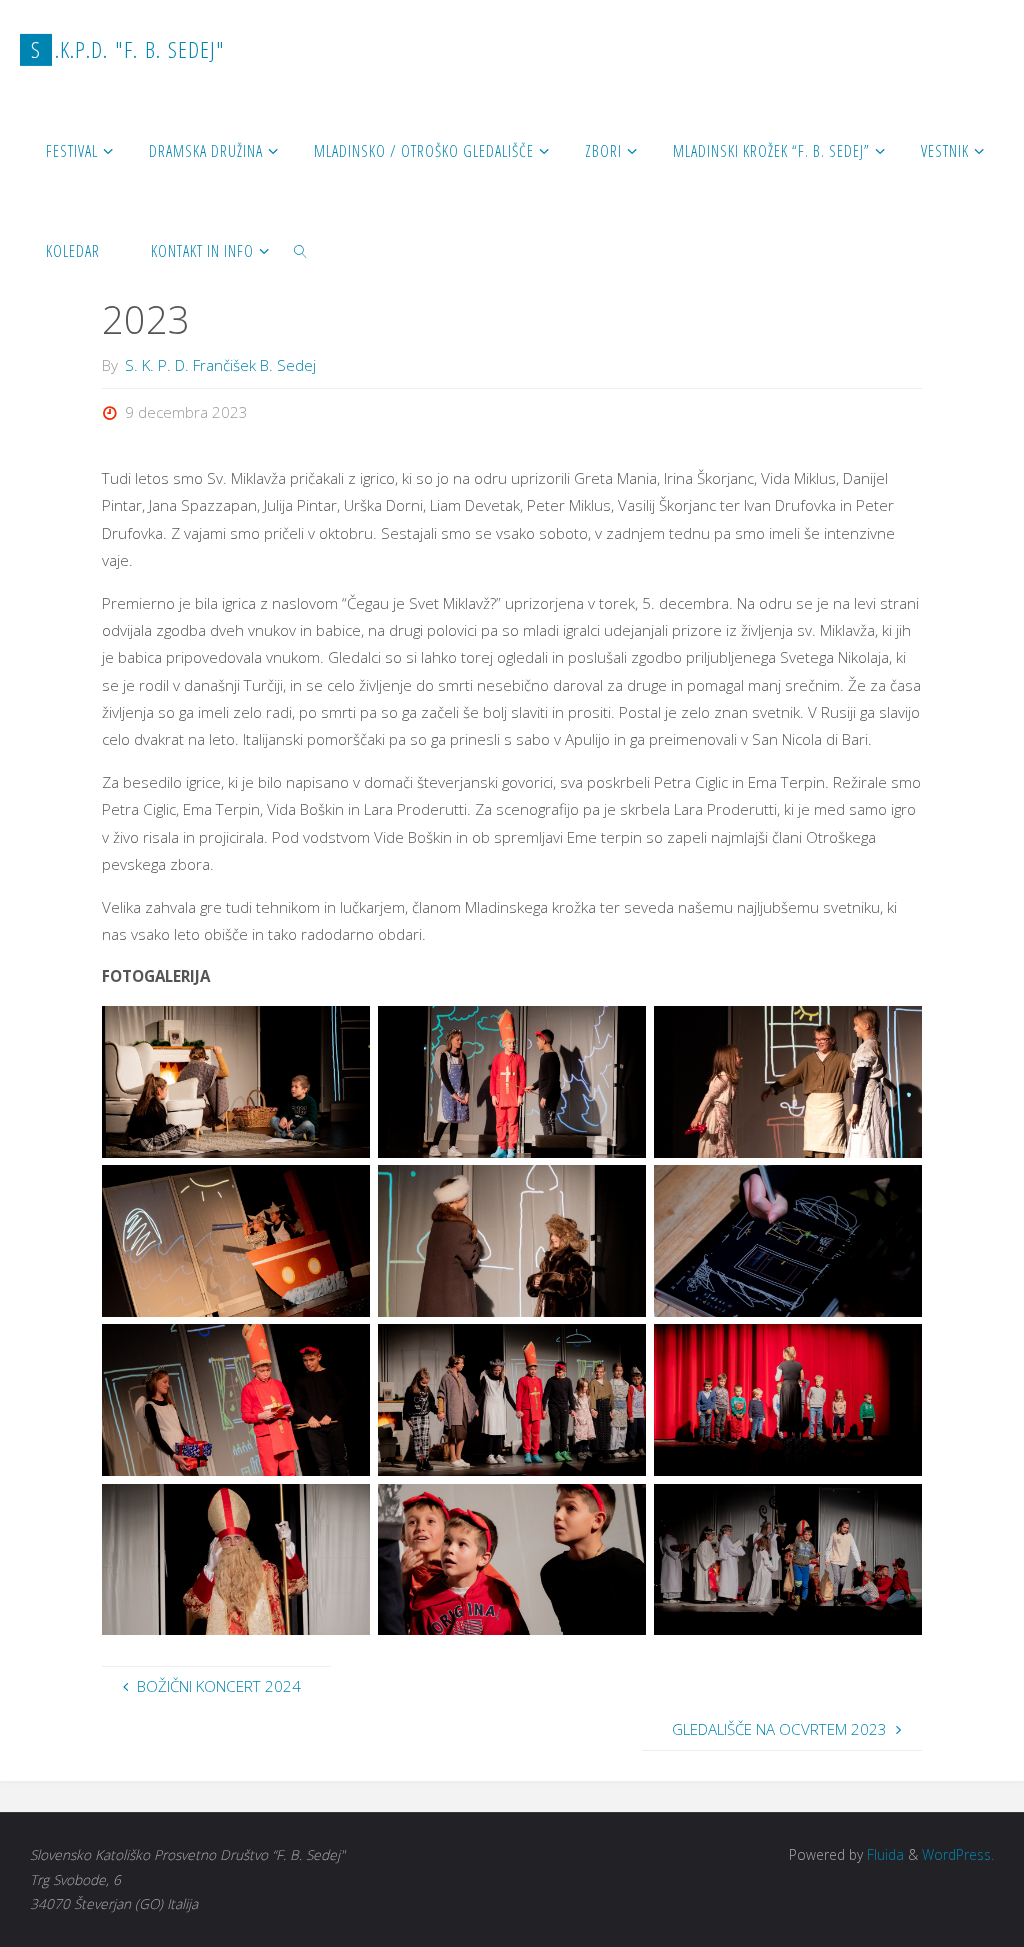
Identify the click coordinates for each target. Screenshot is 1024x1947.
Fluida (883, 1854)
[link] (301, 250)
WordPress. (958, 1854)
